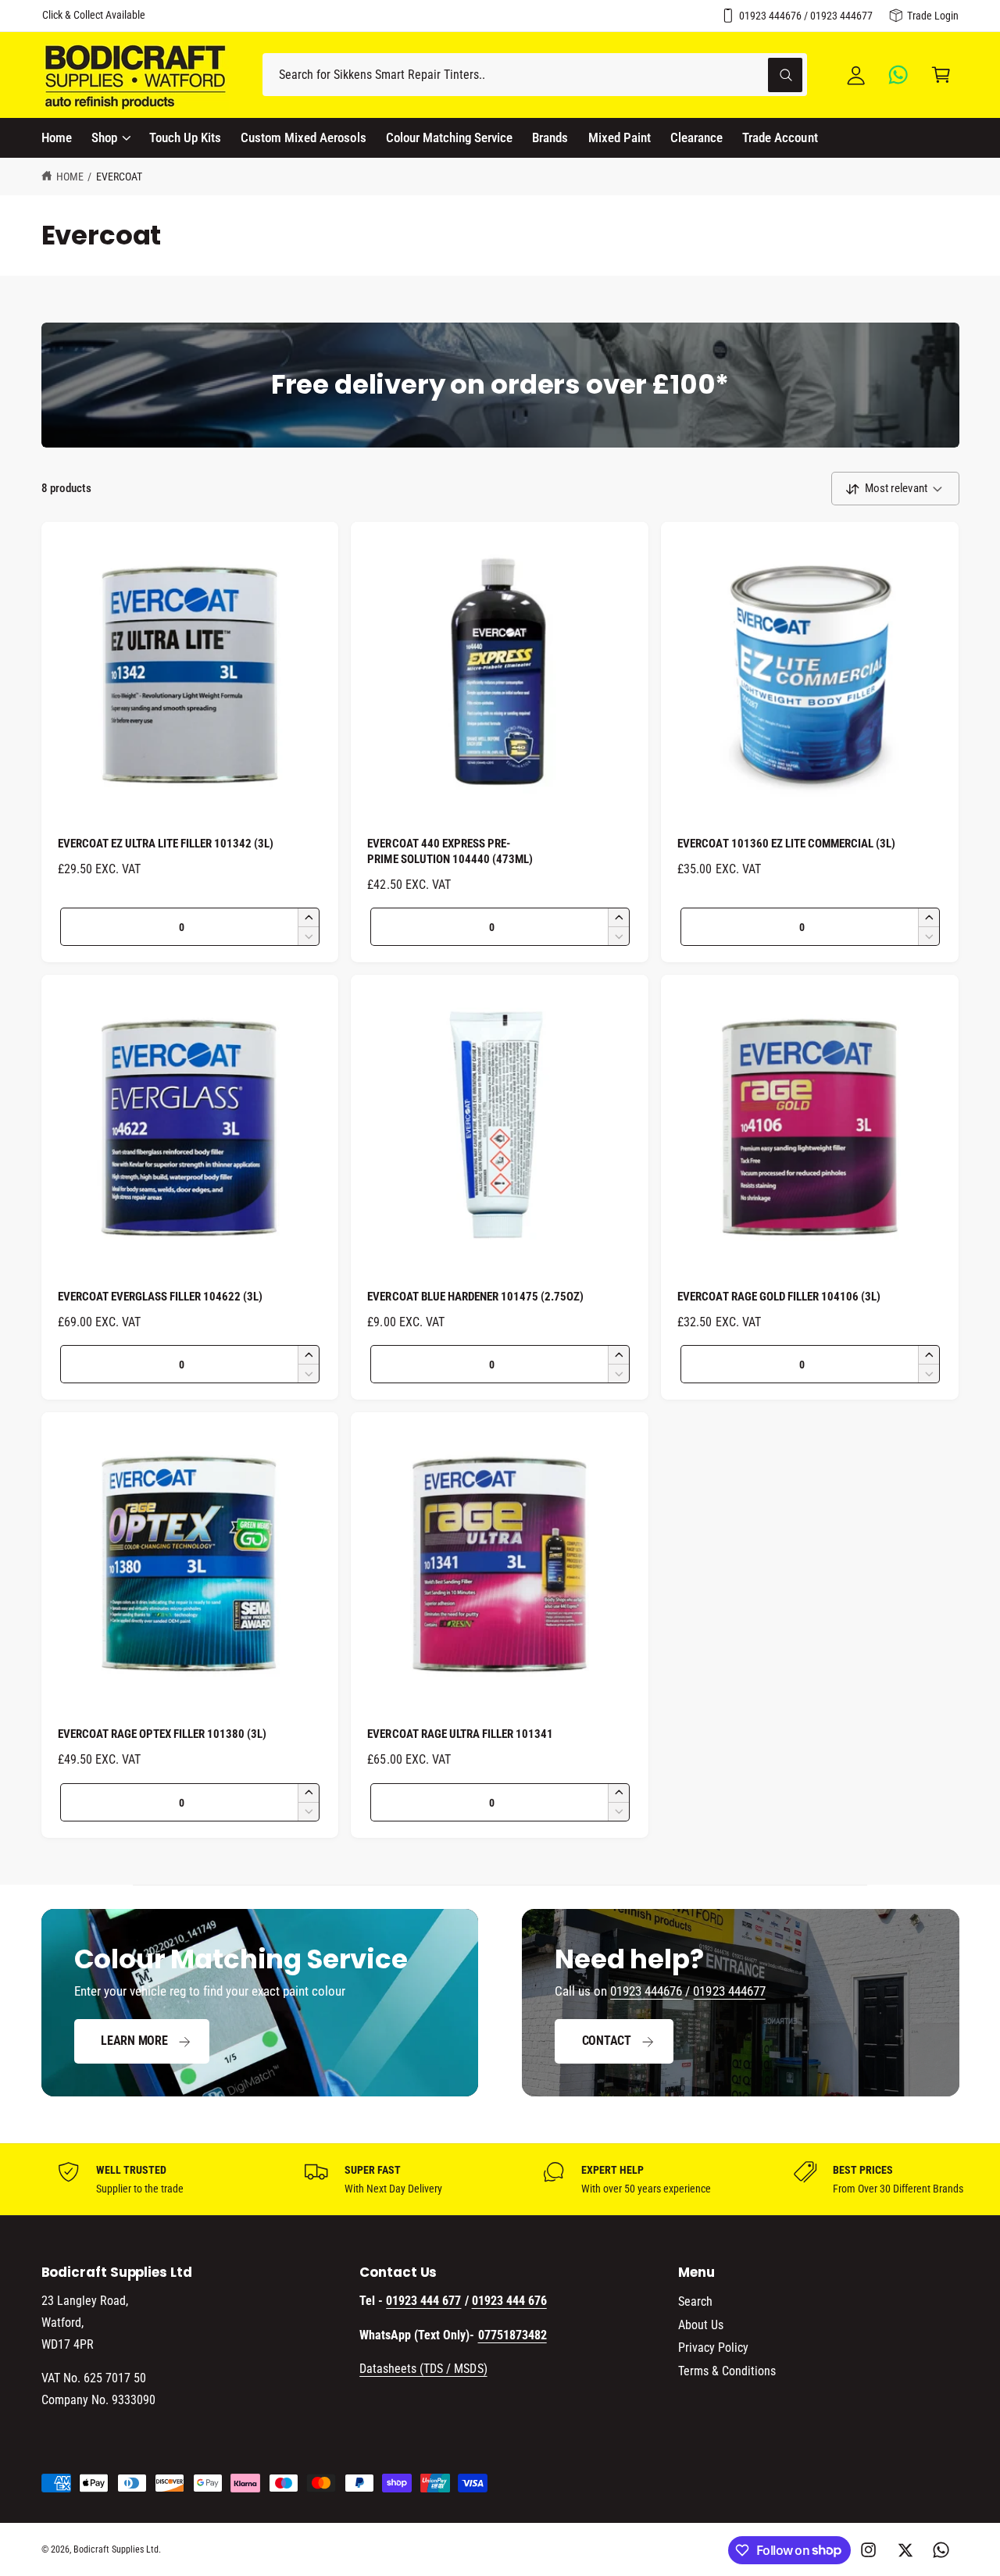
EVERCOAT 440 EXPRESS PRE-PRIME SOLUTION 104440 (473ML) (450, 851)
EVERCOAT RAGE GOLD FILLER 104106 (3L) (779, 1297)
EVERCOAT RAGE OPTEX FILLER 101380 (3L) (162, 1734)
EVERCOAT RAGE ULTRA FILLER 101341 (460, 1734)
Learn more (134, 2041)
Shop (104, 137)
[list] (500, 2179)
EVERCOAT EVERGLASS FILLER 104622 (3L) (161, 1297)
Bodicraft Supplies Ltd (116, 2549)
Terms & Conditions (727, 2371)
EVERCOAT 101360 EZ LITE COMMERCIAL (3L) (786, 844)
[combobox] (535, 75)
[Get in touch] (899, 75)
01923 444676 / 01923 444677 (806, 16)
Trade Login (933, 16)
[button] (941, 75)
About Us (701, 2325)
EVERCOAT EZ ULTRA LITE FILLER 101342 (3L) (166, 844)
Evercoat (119, 177)
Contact (607, 2041)
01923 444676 (646, 1991)
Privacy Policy (713, 2348)
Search (695, 2301)
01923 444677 (729, 1991)
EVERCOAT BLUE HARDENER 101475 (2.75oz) (475, 1297)
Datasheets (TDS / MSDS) (423, 2369)
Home (70, 177)
